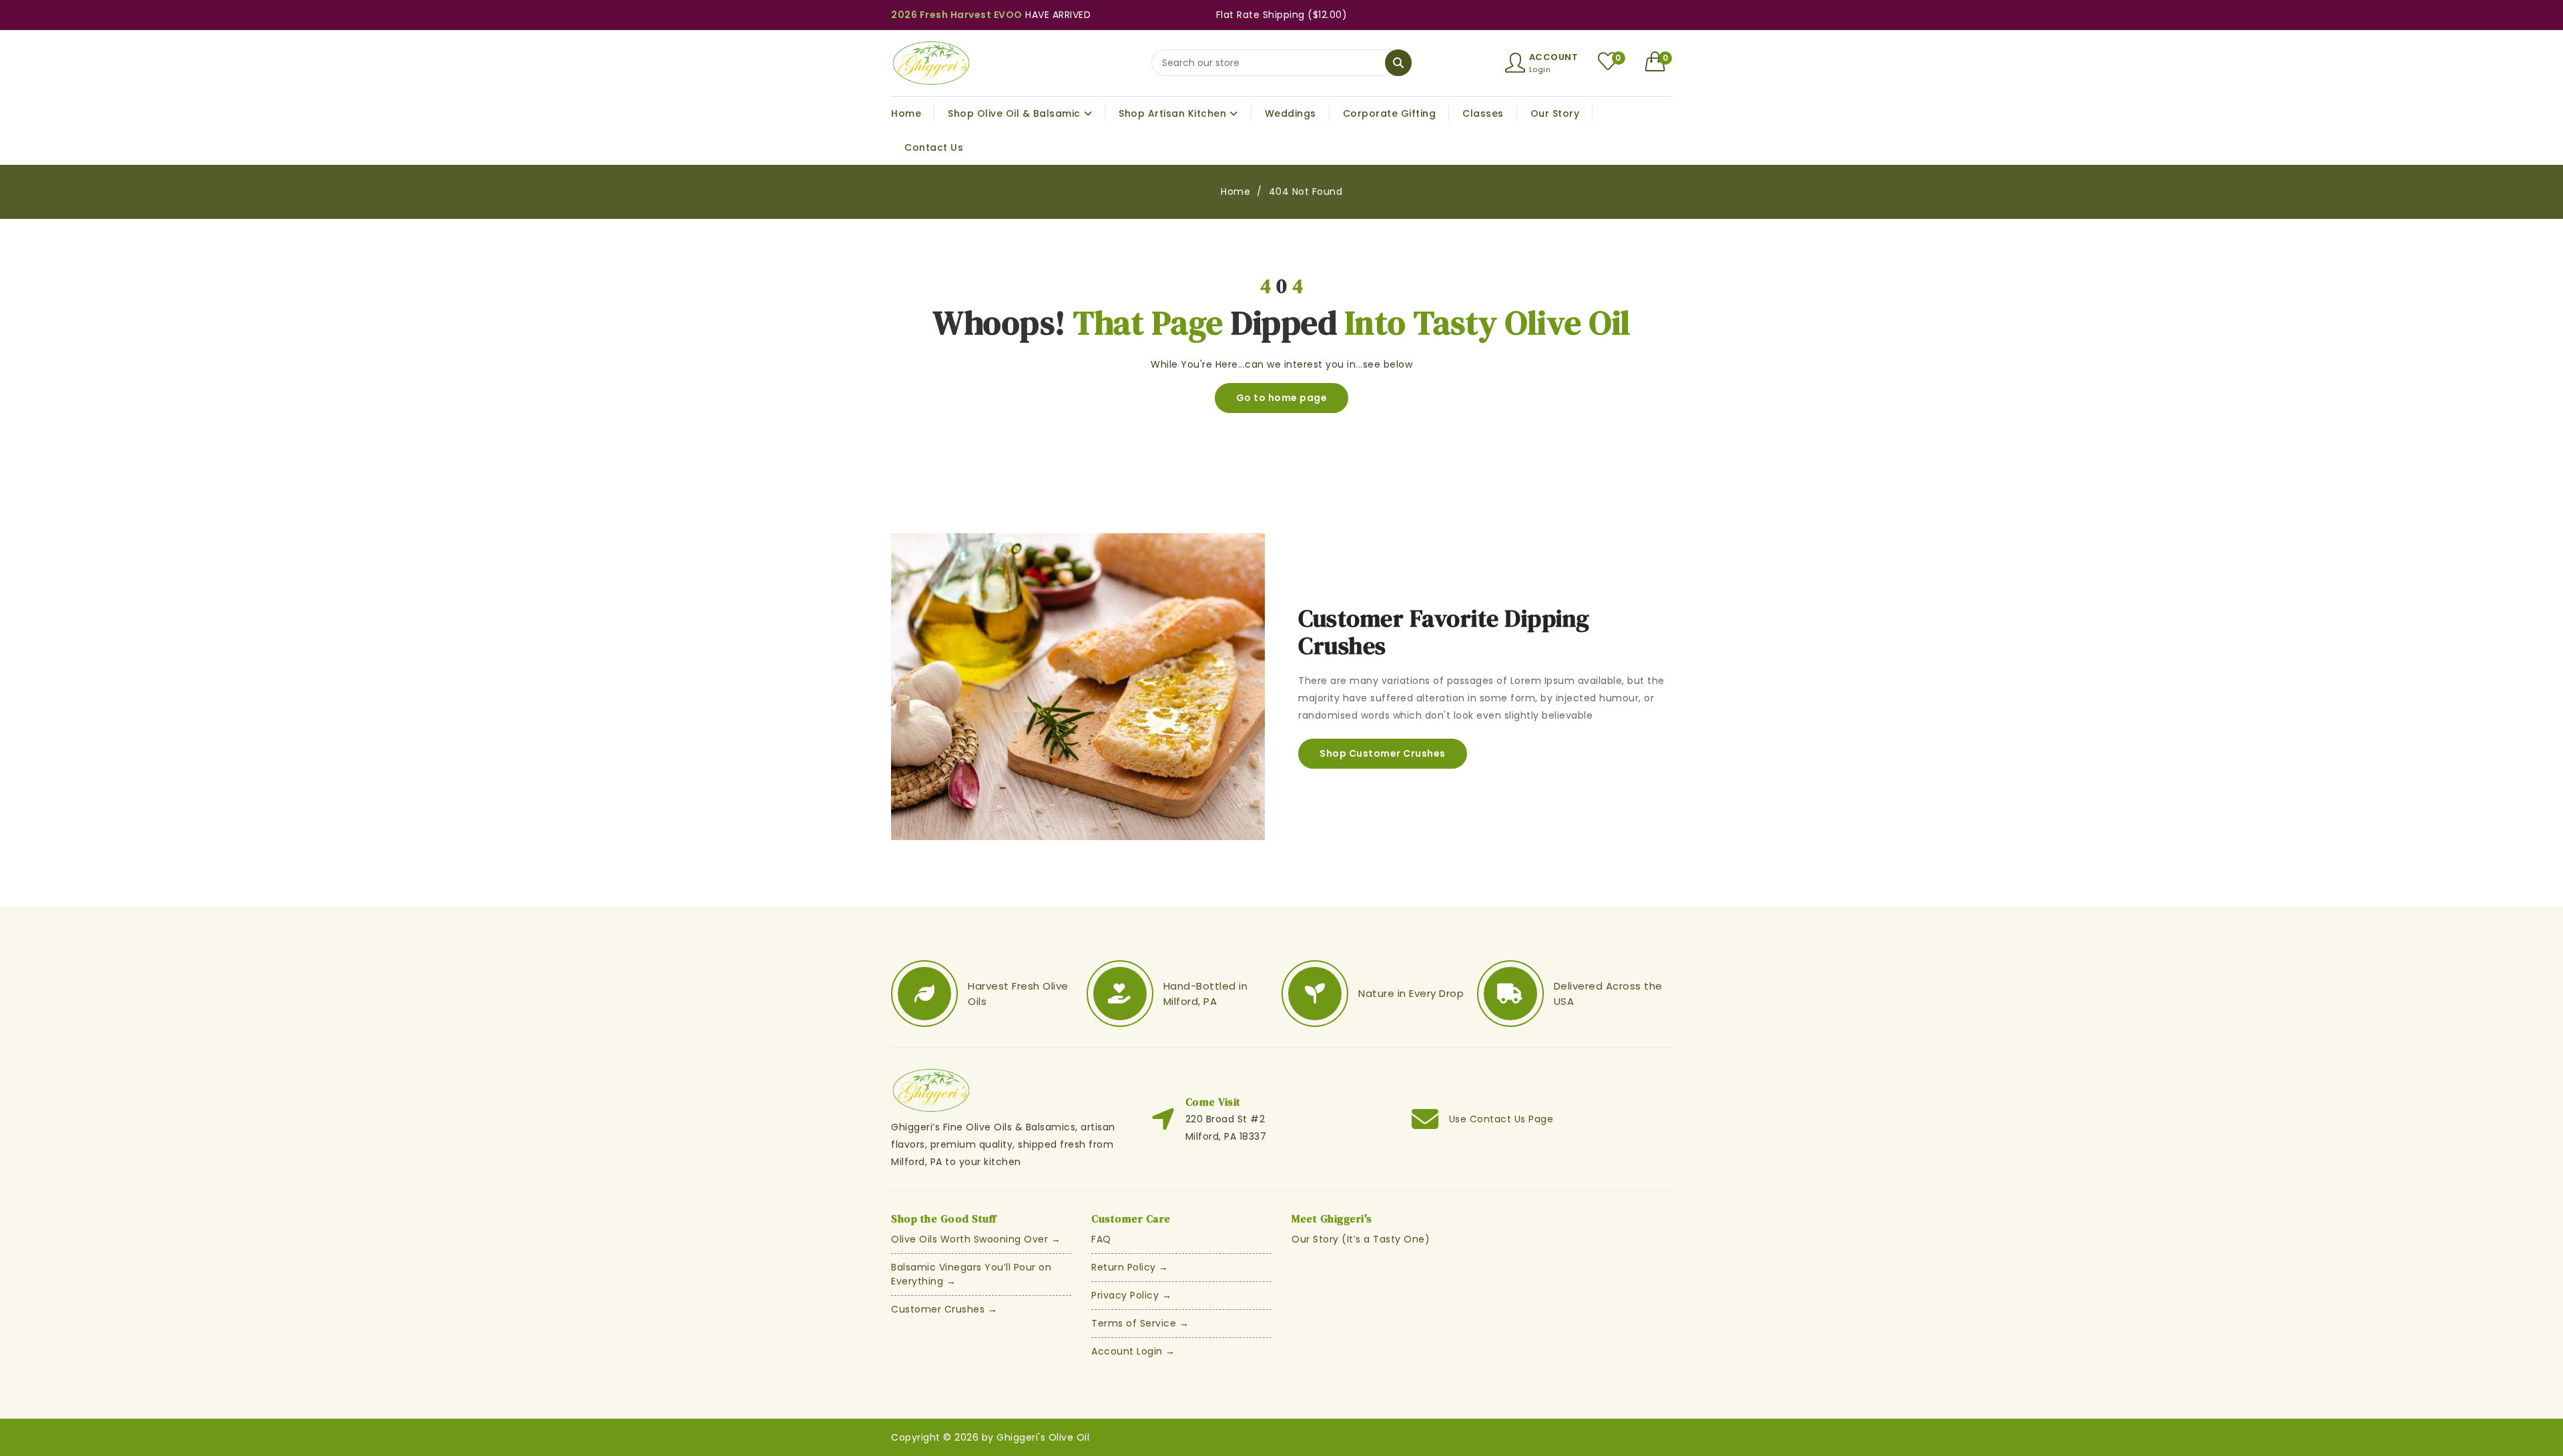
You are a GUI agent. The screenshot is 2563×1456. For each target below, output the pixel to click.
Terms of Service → (1140, 1323)
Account (1554, 57)
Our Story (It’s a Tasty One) (1361, 1239)
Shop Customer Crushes (1383, 753)
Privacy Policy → (1131, 1295)
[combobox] (1281, 63)
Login (1540, 69)
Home (1235, 192)
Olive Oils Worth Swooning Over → (976, 1239)
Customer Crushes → (944, 1309)
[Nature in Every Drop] (1315, 994)
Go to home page (1282, 398)
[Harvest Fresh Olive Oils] (924, 994)
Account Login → (1133, 1351)
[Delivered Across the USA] (1510, 994)
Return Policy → (1130, 1267)
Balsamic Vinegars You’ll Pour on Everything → (971, 1274)
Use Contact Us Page (1501, 1119)
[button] (1659, 61)
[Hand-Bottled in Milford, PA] (1120, 994)
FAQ (1101, 1239)
